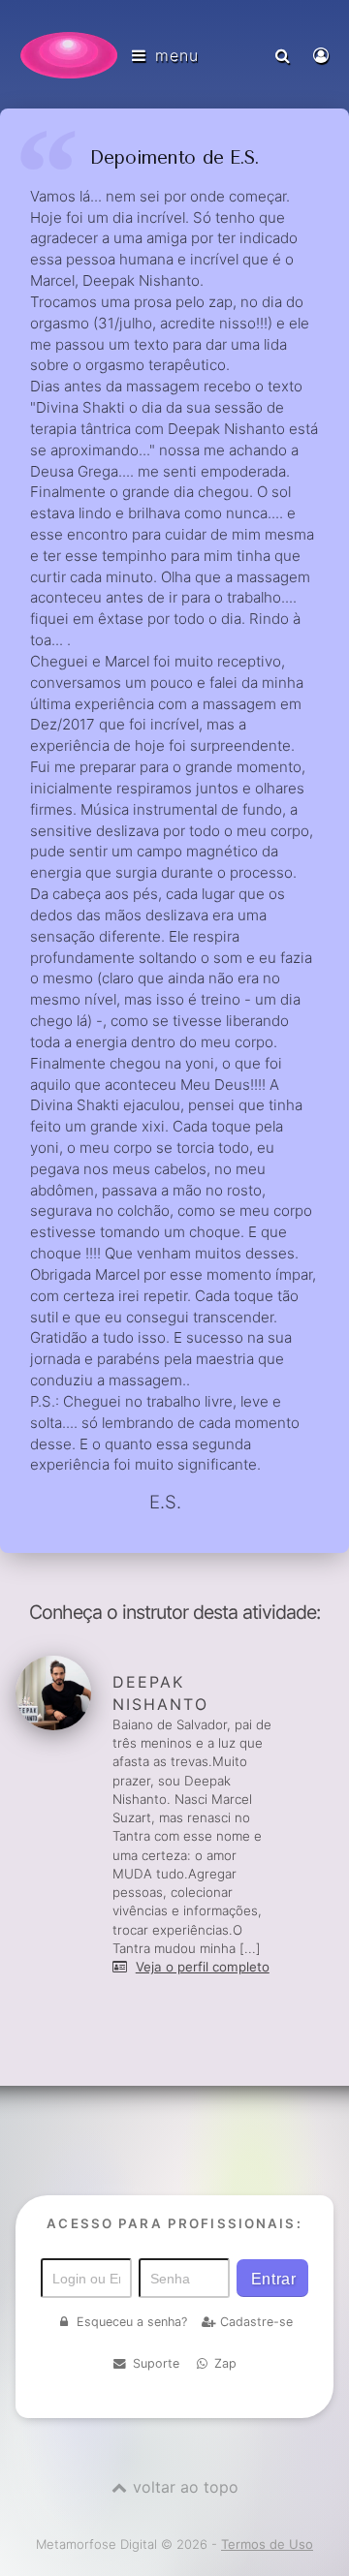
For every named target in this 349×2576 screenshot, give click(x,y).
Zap (225, 2363)
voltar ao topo (186, 2487)
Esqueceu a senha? (132, 2322)
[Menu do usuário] (323, 55)
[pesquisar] (285, 55)
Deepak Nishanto (161, 1693)
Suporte (156, 2363)
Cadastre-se (256, 2322)
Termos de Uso (267, 2544)
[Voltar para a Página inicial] (69, 55)
